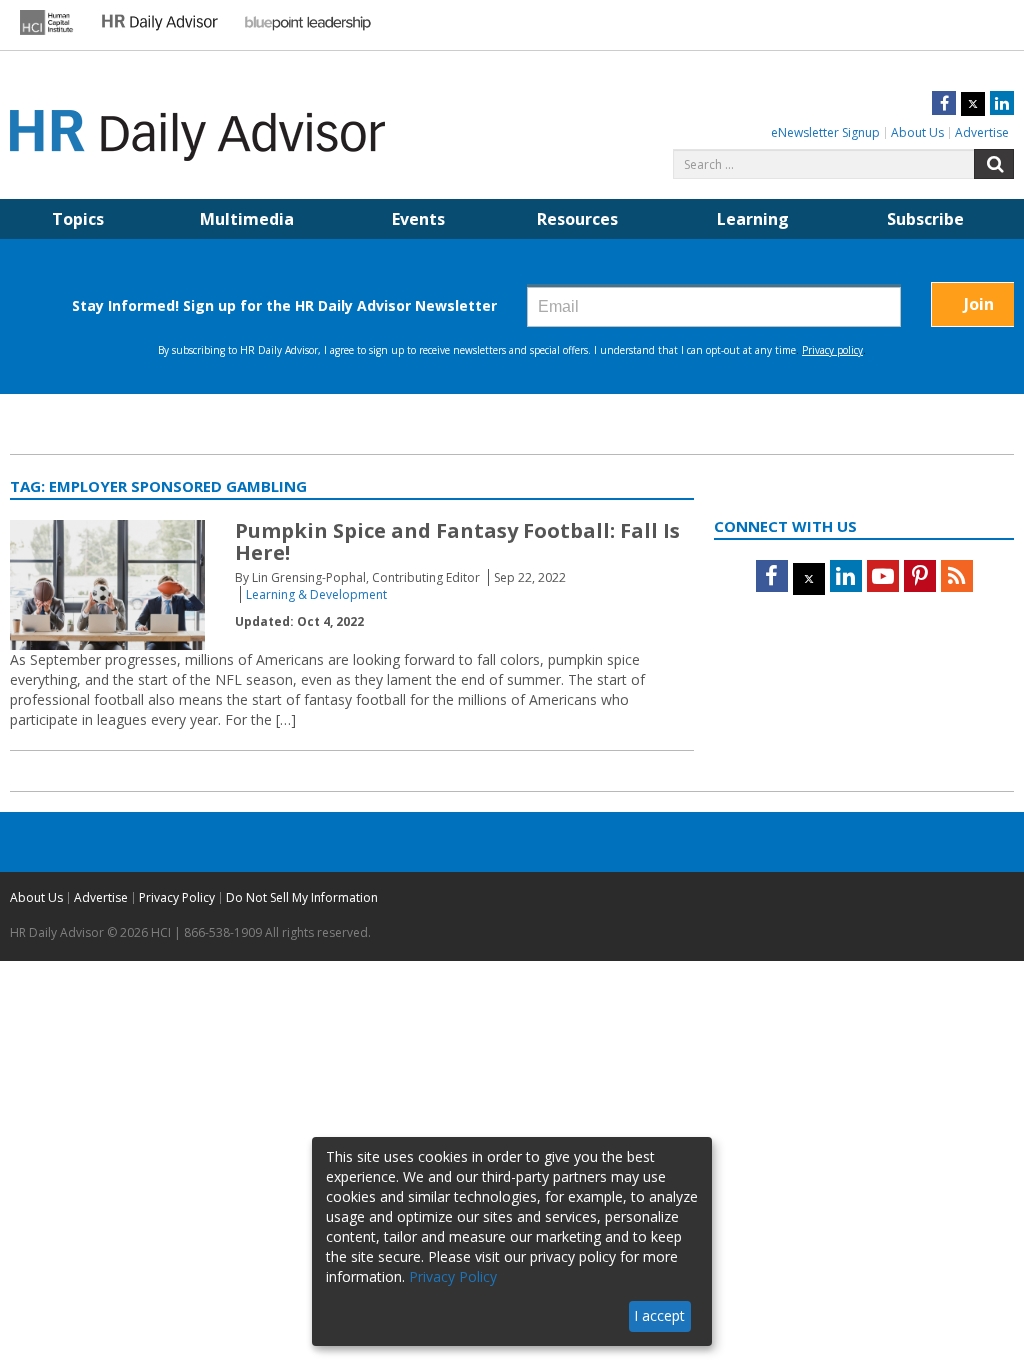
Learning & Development (316, 594)
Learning (753, 219)
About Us (917, 132)
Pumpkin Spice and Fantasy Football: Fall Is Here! (457, 541)
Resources (577, 219)
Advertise (982, 132)
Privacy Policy (177, 897)
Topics (78, 219)
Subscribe (925, 219)
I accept (659, 1315)
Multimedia (247, 219)
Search (994, 164)
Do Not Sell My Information (302, 897)
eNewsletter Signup (825, 132)
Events (418, 219)
